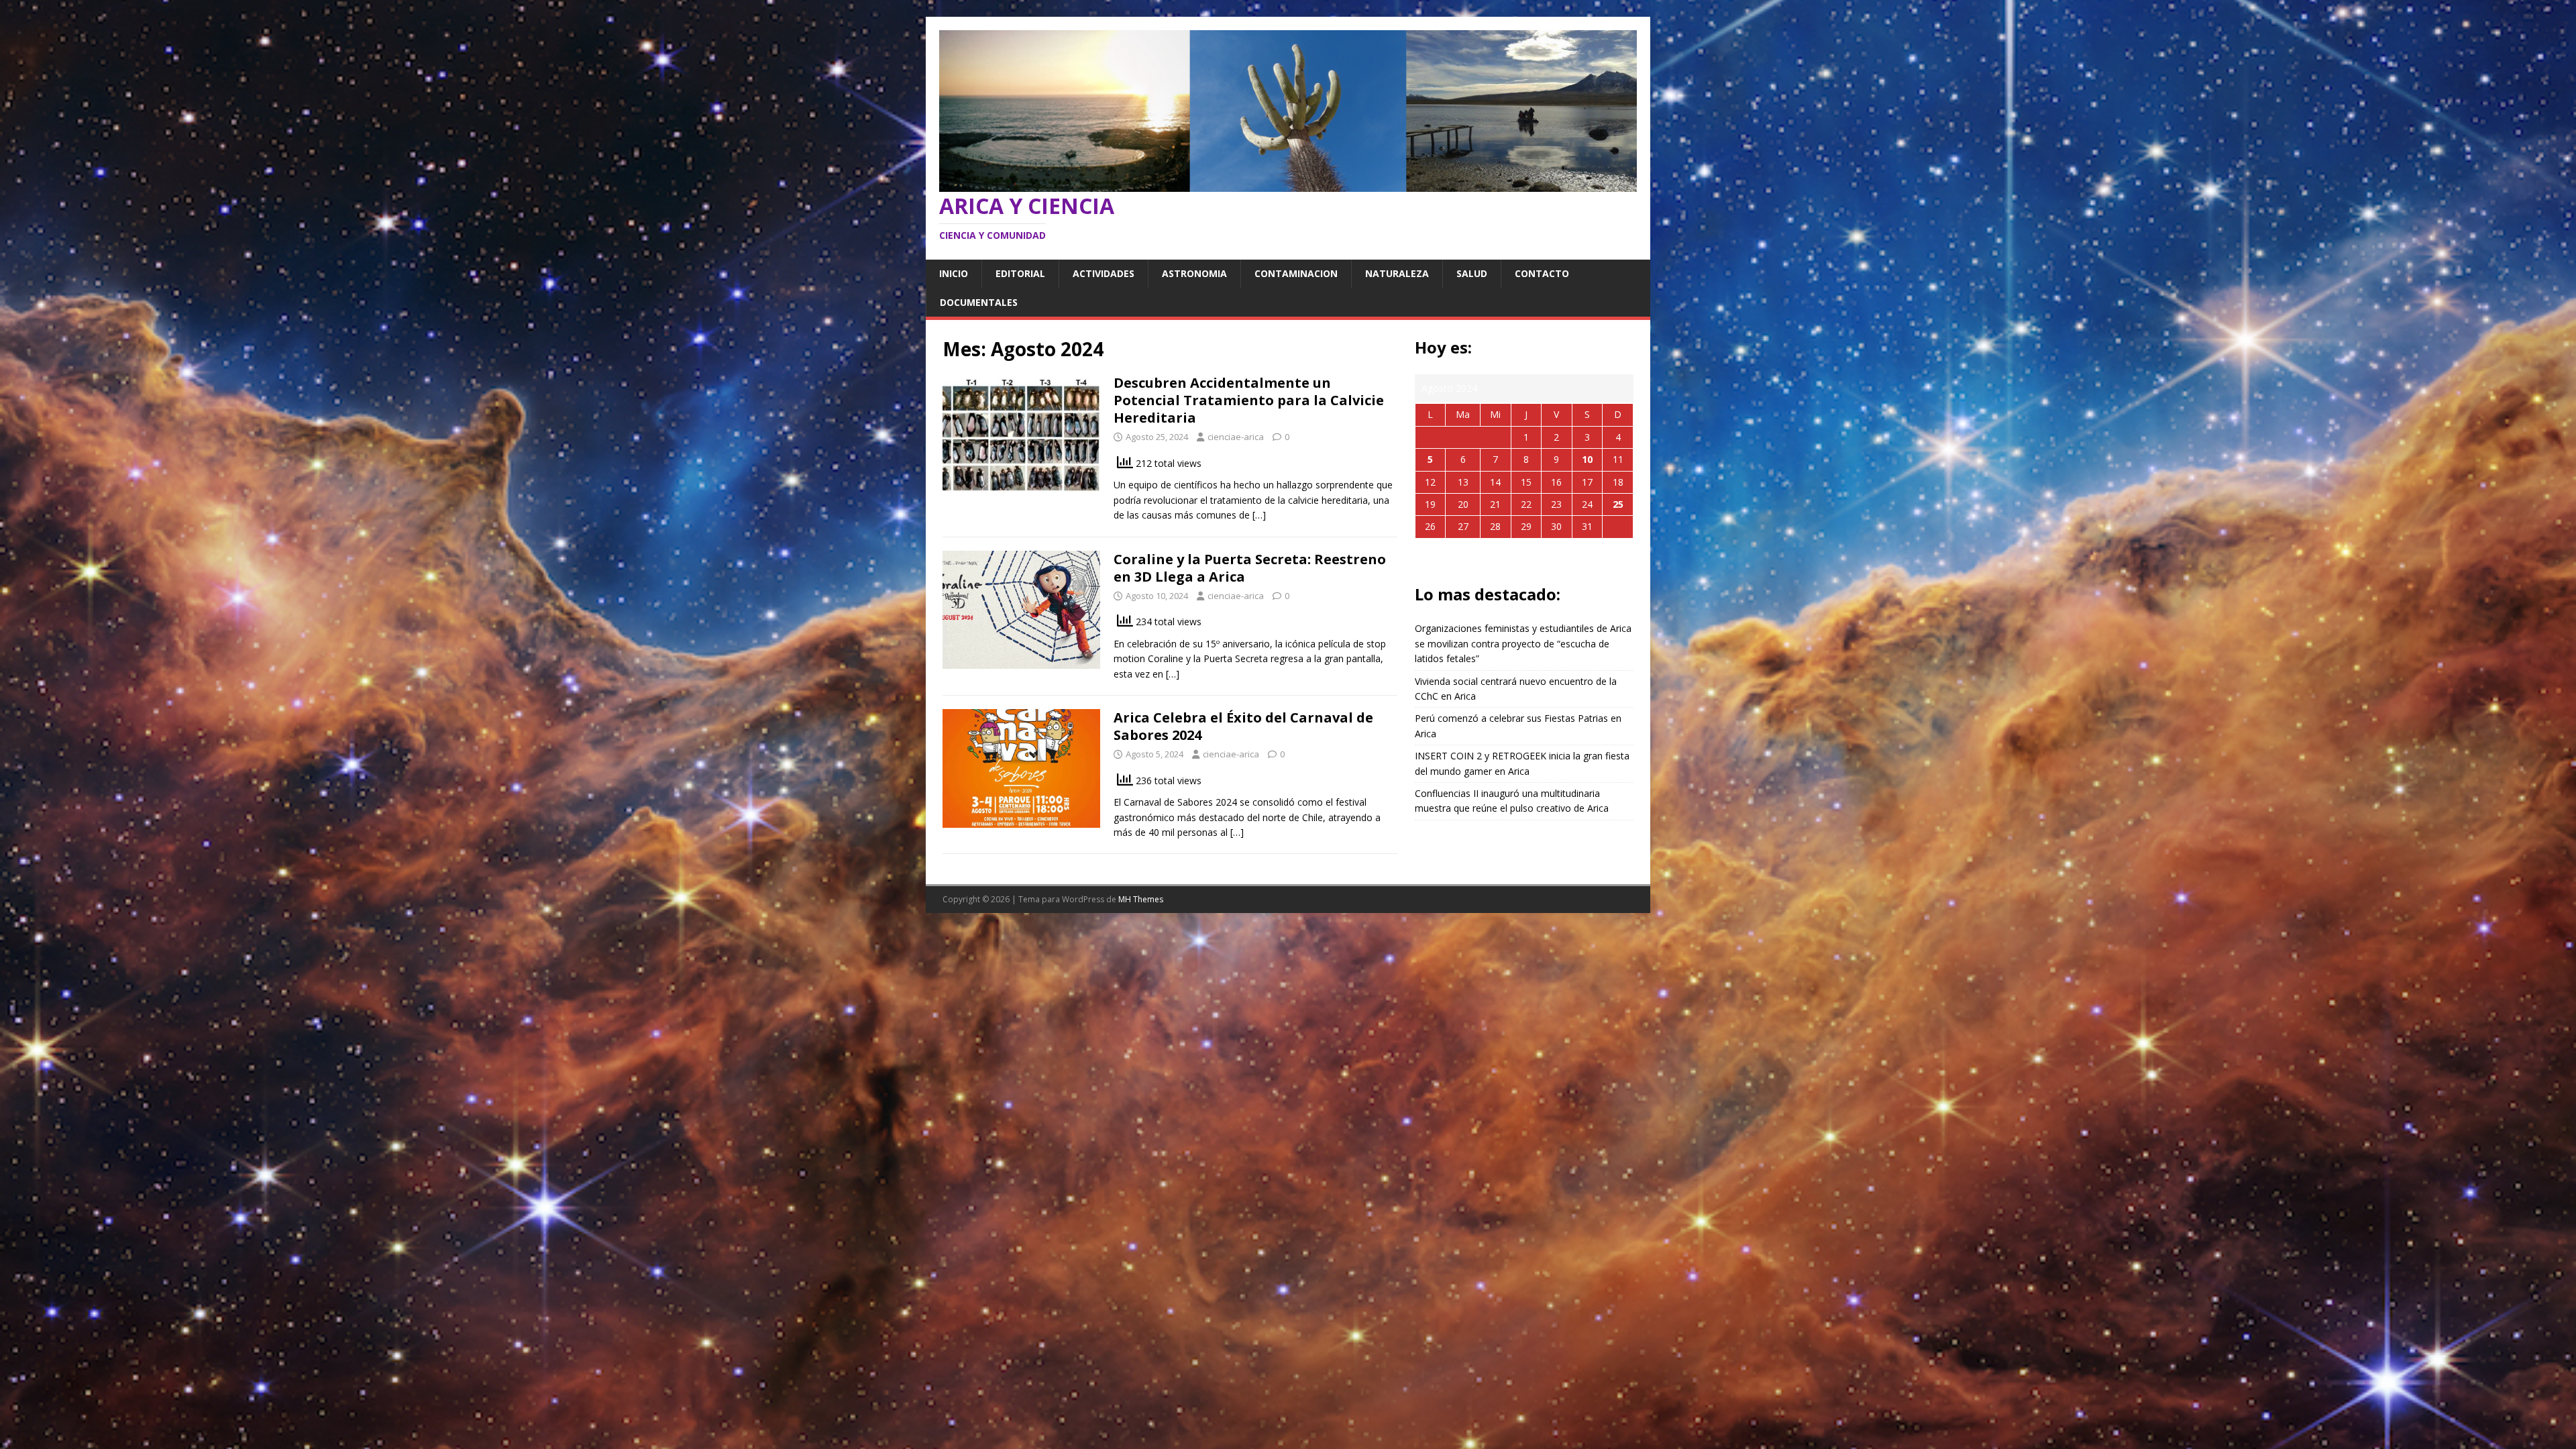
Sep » (1537, 559)
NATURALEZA (1397, 273)
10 (1587, 459)
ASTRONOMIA (1194, 273)
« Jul (1508, 559)
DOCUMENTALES (979, 302)
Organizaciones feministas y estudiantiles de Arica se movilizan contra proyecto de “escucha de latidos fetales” (1523, 643)
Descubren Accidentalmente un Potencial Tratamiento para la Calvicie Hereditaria (1249, 400)
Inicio (954, 273)
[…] (1259, 515)
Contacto (1542, 273)
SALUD (1472, 273)
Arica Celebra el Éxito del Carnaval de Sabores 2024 (1243, 726)
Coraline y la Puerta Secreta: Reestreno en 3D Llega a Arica (1250, 568)
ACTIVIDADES (1104, 273)
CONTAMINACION (1296, 273)
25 (1618, 504)
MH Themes (1141, 899)
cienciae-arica (1236, 437)
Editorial (1020, 273)
